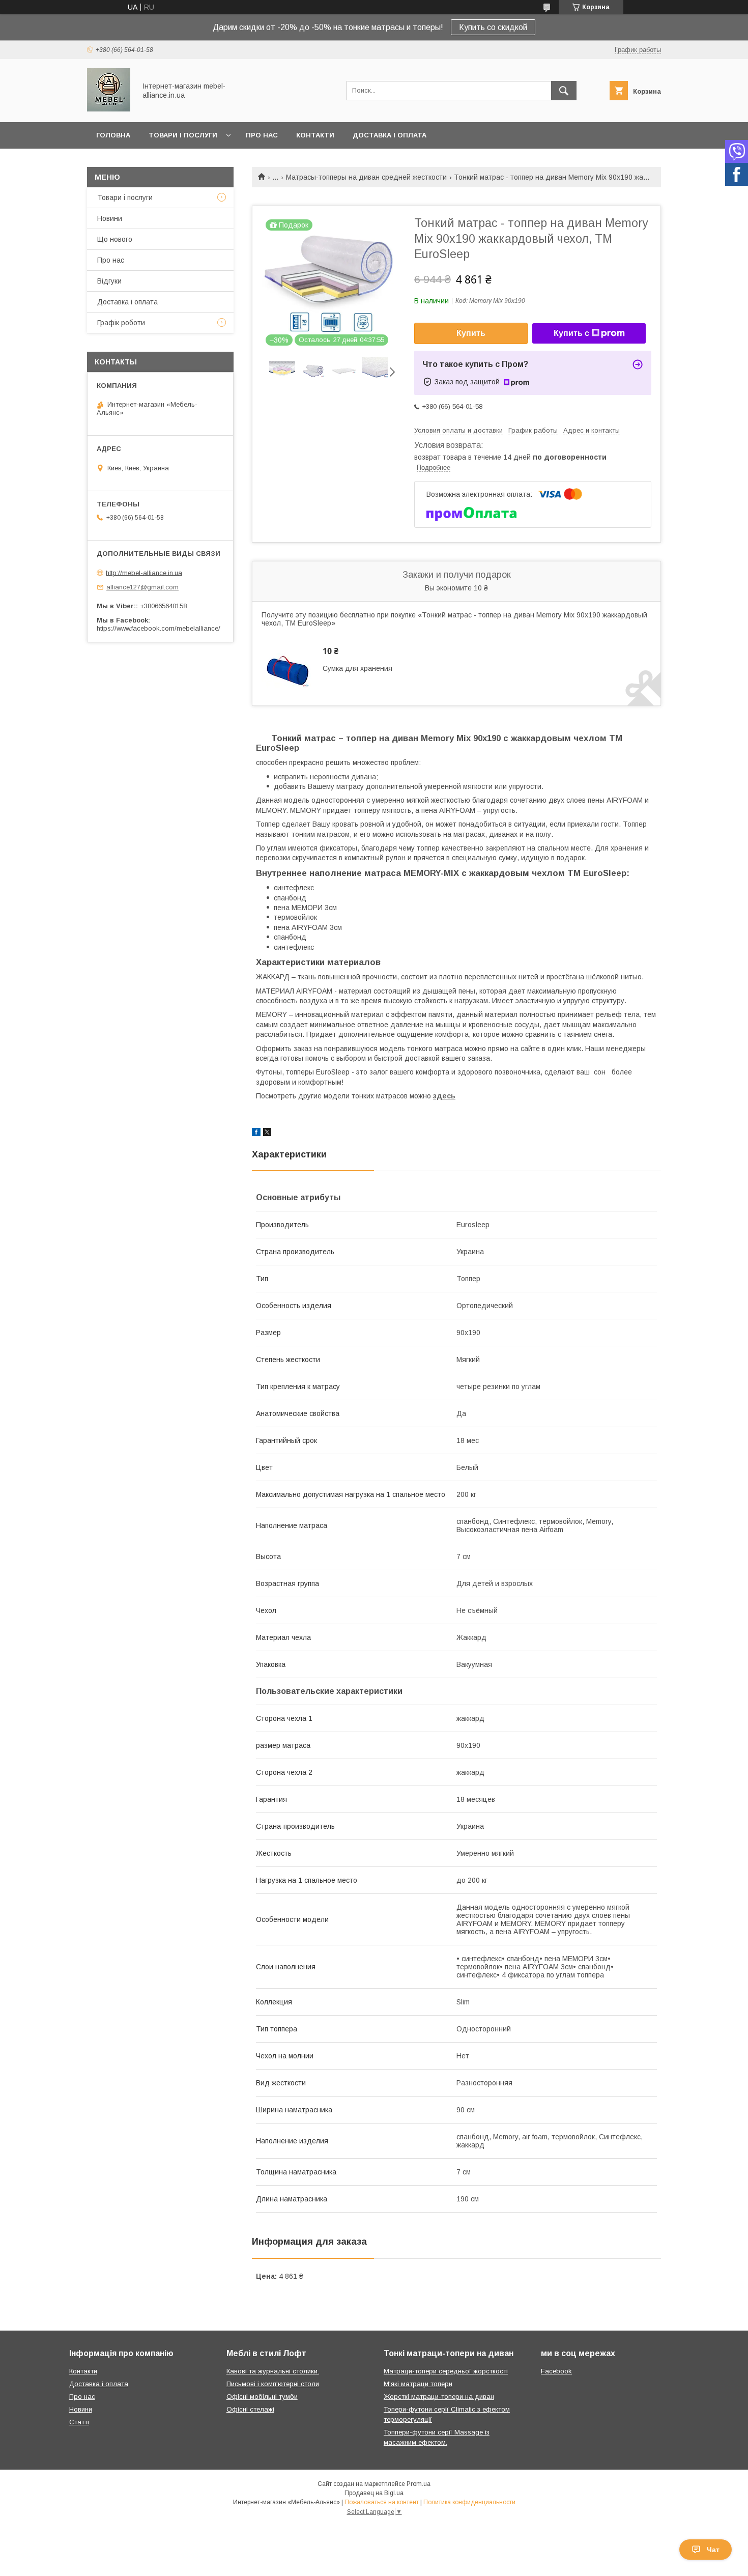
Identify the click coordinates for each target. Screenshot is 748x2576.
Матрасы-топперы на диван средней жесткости (366, 177)
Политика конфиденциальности (469, 2502)
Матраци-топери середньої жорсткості (446, 2371)
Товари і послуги (183, 135)
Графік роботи (121, 323)
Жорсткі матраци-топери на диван (439, 2397)
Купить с (571, 333)
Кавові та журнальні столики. (273, 2371)
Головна (113, 135)
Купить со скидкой (493, 27)
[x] (267, 1134)
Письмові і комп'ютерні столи (273, 2384)
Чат (713, 2550)
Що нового (115, 239)
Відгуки (109, 281)
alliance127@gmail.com (142, 587)
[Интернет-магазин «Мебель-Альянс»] (109, 109)
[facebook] (256, 1134)
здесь (444, 1096)
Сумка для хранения (357, 668)
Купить (471, 333)
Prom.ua (419, 2484)
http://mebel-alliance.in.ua (144, 572)
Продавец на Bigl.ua (374, 2493)
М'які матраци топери (418, 2384)
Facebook (556, 2371)
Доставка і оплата (390, 135)
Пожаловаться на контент (382, 2502)
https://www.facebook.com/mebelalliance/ (159, 628)
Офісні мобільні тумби (262, 2397)
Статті (79, 2422)
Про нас (262, 135)
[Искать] (564, 91)
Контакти (315, 135)
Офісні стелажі (250, 2409)
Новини (110, 218)
